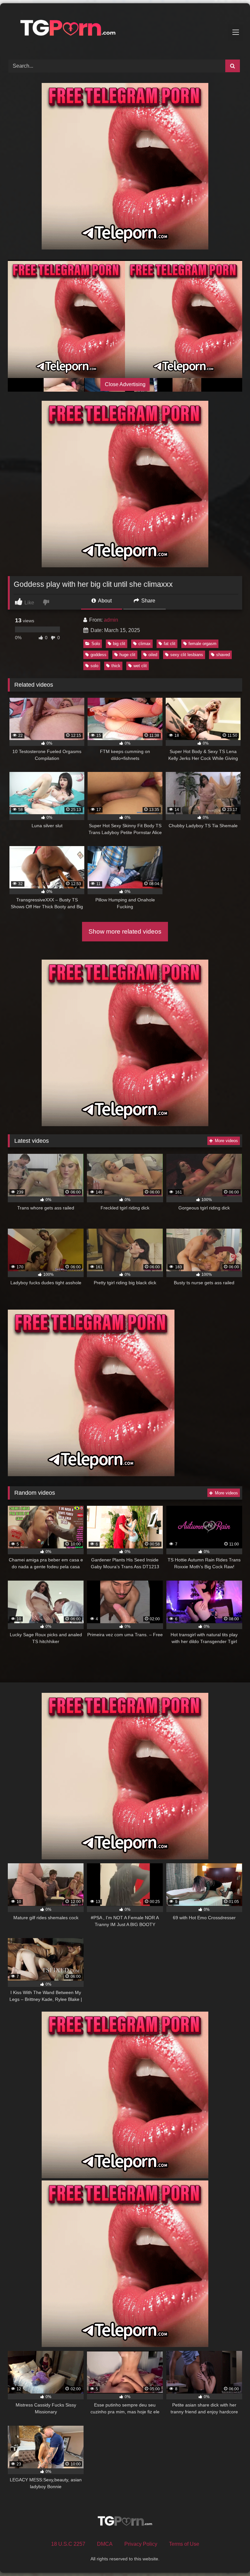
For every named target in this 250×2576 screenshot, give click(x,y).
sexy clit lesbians (187, 655)
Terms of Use (184, 2544)
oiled (153, 655)
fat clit (170, 644)
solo (94, 666)
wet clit (140, 666)
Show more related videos (125, 931)
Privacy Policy (141, 2544)
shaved (223, 655)
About (104, 601)
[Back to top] (230, 2557)
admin (111, 620)
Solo (96, 644)
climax (145, 644)
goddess (98, 655)
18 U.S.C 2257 (68, 2544)
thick (116, 666)
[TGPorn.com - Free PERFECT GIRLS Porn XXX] (125, 29)
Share (148, 601)
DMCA (105, 2544)
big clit (119, 644)
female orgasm (202, 644)
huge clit (127, 655)
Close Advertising (125, 384)
